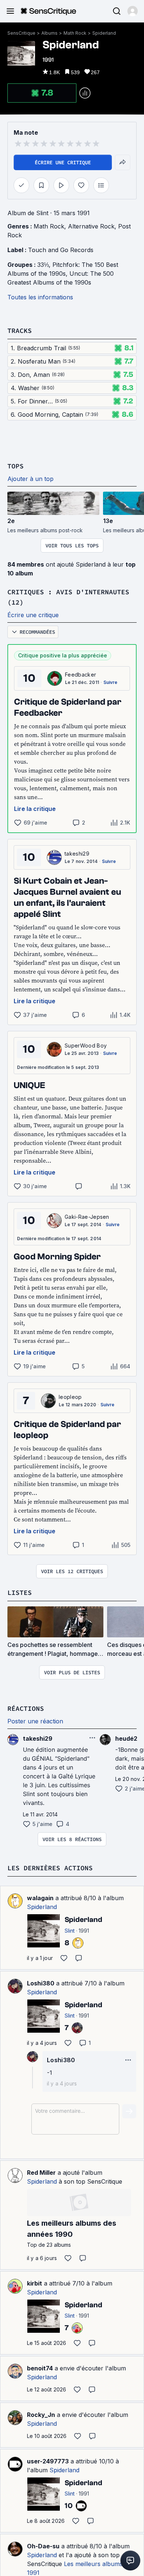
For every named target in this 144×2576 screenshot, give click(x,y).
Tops (16, 466)
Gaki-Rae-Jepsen (87, 1217)
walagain (40, 1898)
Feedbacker (80, 675)
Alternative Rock (91, 226)
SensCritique (21, 33)
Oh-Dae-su (43, 2546)
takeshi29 (77, 854)
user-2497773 (48, 2461)
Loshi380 (41, 1983)
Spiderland (104, 33)
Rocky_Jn (41, 2415)
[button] (133, 11)
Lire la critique (35, 809)
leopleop (70, 1397)
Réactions (26, 1708)
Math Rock (75, 33)
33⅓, (45, 265)
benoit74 (40, 2368)
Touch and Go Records (61, 250)
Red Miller (41, 2173)
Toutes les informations (40, 297)
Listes (20, 1593)
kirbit (35, 2283)
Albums (49, 33)
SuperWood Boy (86, 1045)
